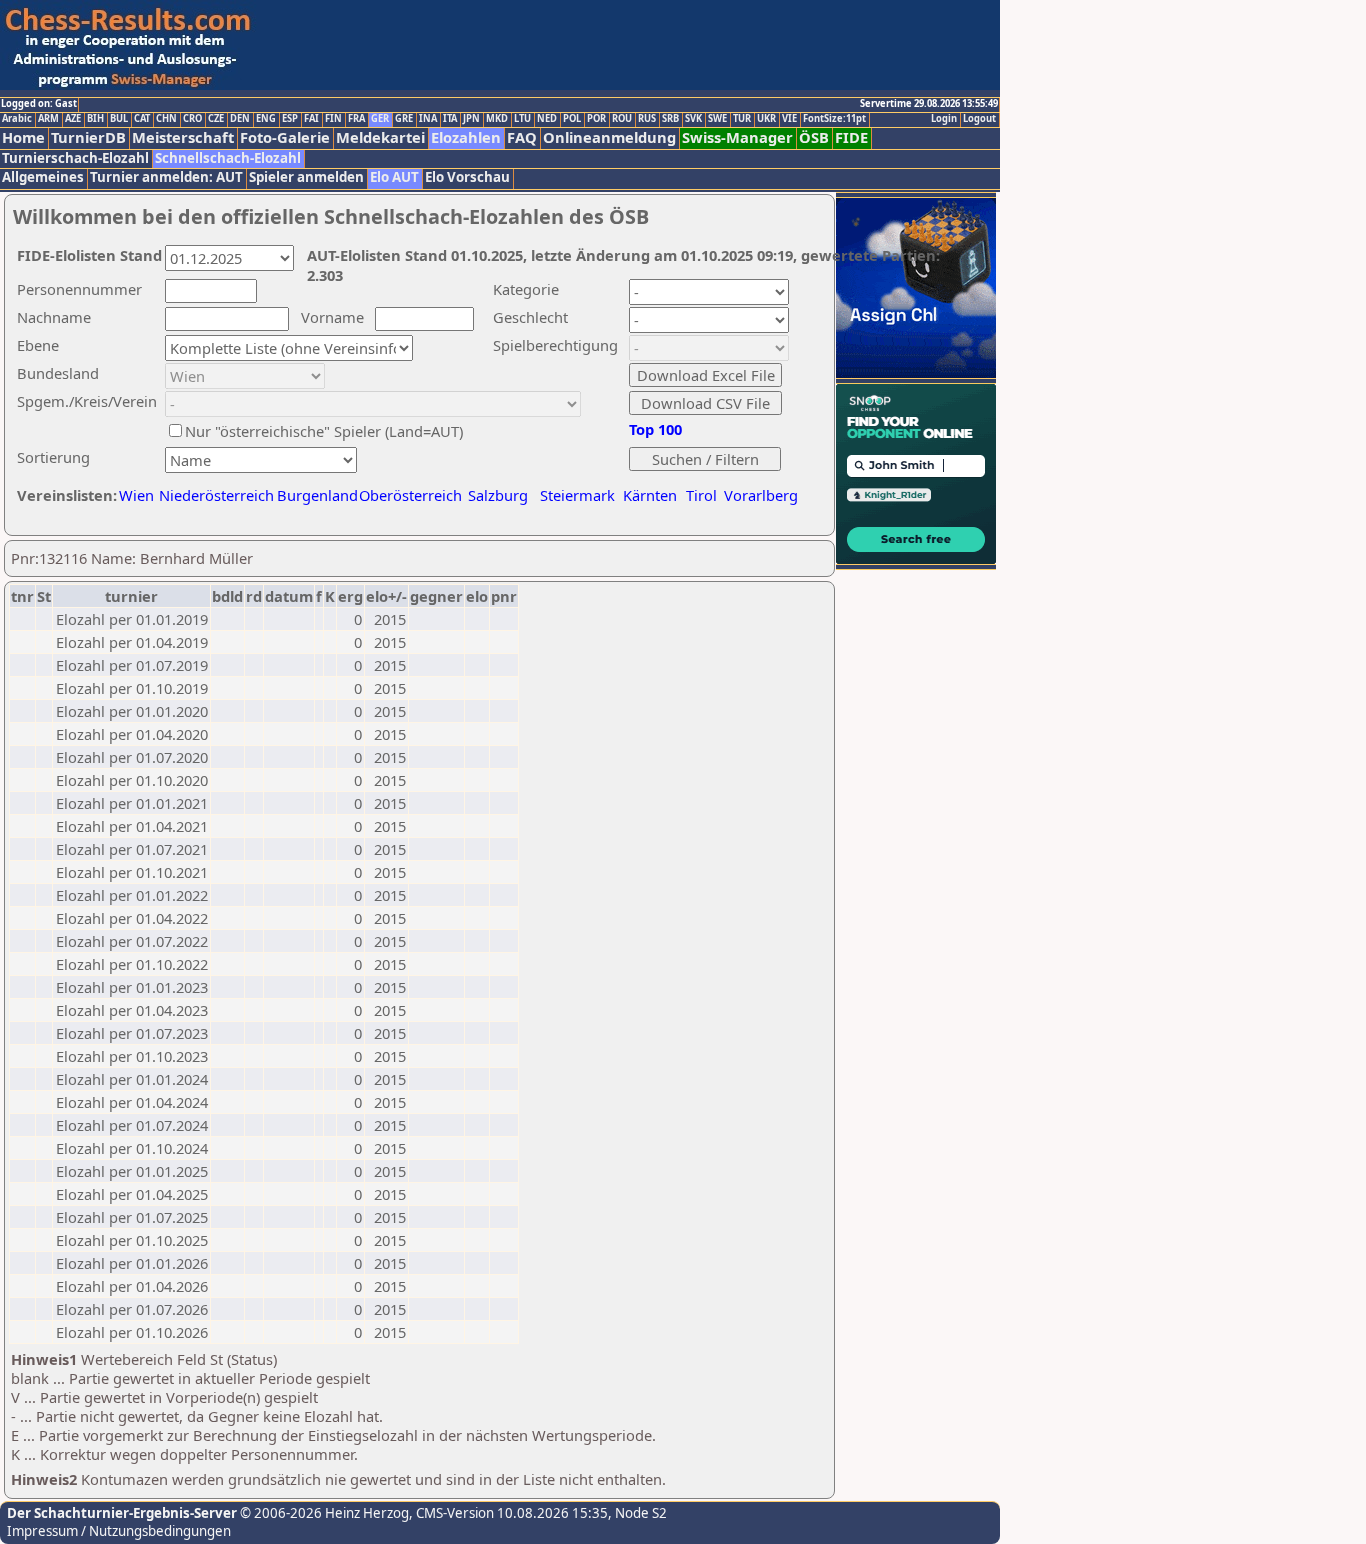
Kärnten (650, 495)
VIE (789, 119)
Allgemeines (43, 177)
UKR (766, 119)
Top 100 (655, 429)
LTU (522, 119)
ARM (48, 119)
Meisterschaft (183, 137)
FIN (333, 119)
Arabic (17, 119)
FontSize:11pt (834, 119)
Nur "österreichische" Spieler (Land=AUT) (324, 431)
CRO (192, 119)
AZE (73, 119)
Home (23, 137)
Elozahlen (466, 137)
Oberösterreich (410, 495)
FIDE (851, 137)
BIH (95, 119)
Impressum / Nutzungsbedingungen (119, 1531)
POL (572, 119)
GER (380, 119)
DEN (240, 119)
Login (944, 119)
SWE (717, 119)
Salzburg (498, 495)
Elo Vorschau (467, 177)
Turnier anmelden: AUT (166, 177)
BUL (119, 119)
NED (547, 119)
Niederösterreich (213, 495)
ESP (290, 119)
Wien (136, 495)
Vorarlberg (761, 495)
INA (428, 119)
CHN (166, 119)
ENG (266, 119)
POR (596, 119)
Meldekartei (380, 137)
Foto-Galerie (285, 137)
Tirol (701, 495)
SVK (693, 119)
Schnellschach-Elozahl (228, 158)
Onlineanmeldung (609, 137)
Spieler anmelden (306, 177)
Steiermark (577, 495)
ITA (450, 119)
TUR (742, 119)
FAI (311, 119)
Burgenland (317, 495)
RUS (647, 119)
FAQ (522, 137)
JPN (471, 119)
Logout (979, 119)
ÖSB (814, 137)
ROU (622, 119)
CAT (142, 119)
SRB (670, 119)
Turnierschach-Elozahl (75, 158)
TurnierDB (88, 137)
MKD (497, 119)
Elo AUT (394, 177)
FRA (356, 119)
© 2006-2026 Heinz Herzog (323, 1513)
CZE (216, 119)
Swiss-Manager (737, 137)
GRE (404, 119)
